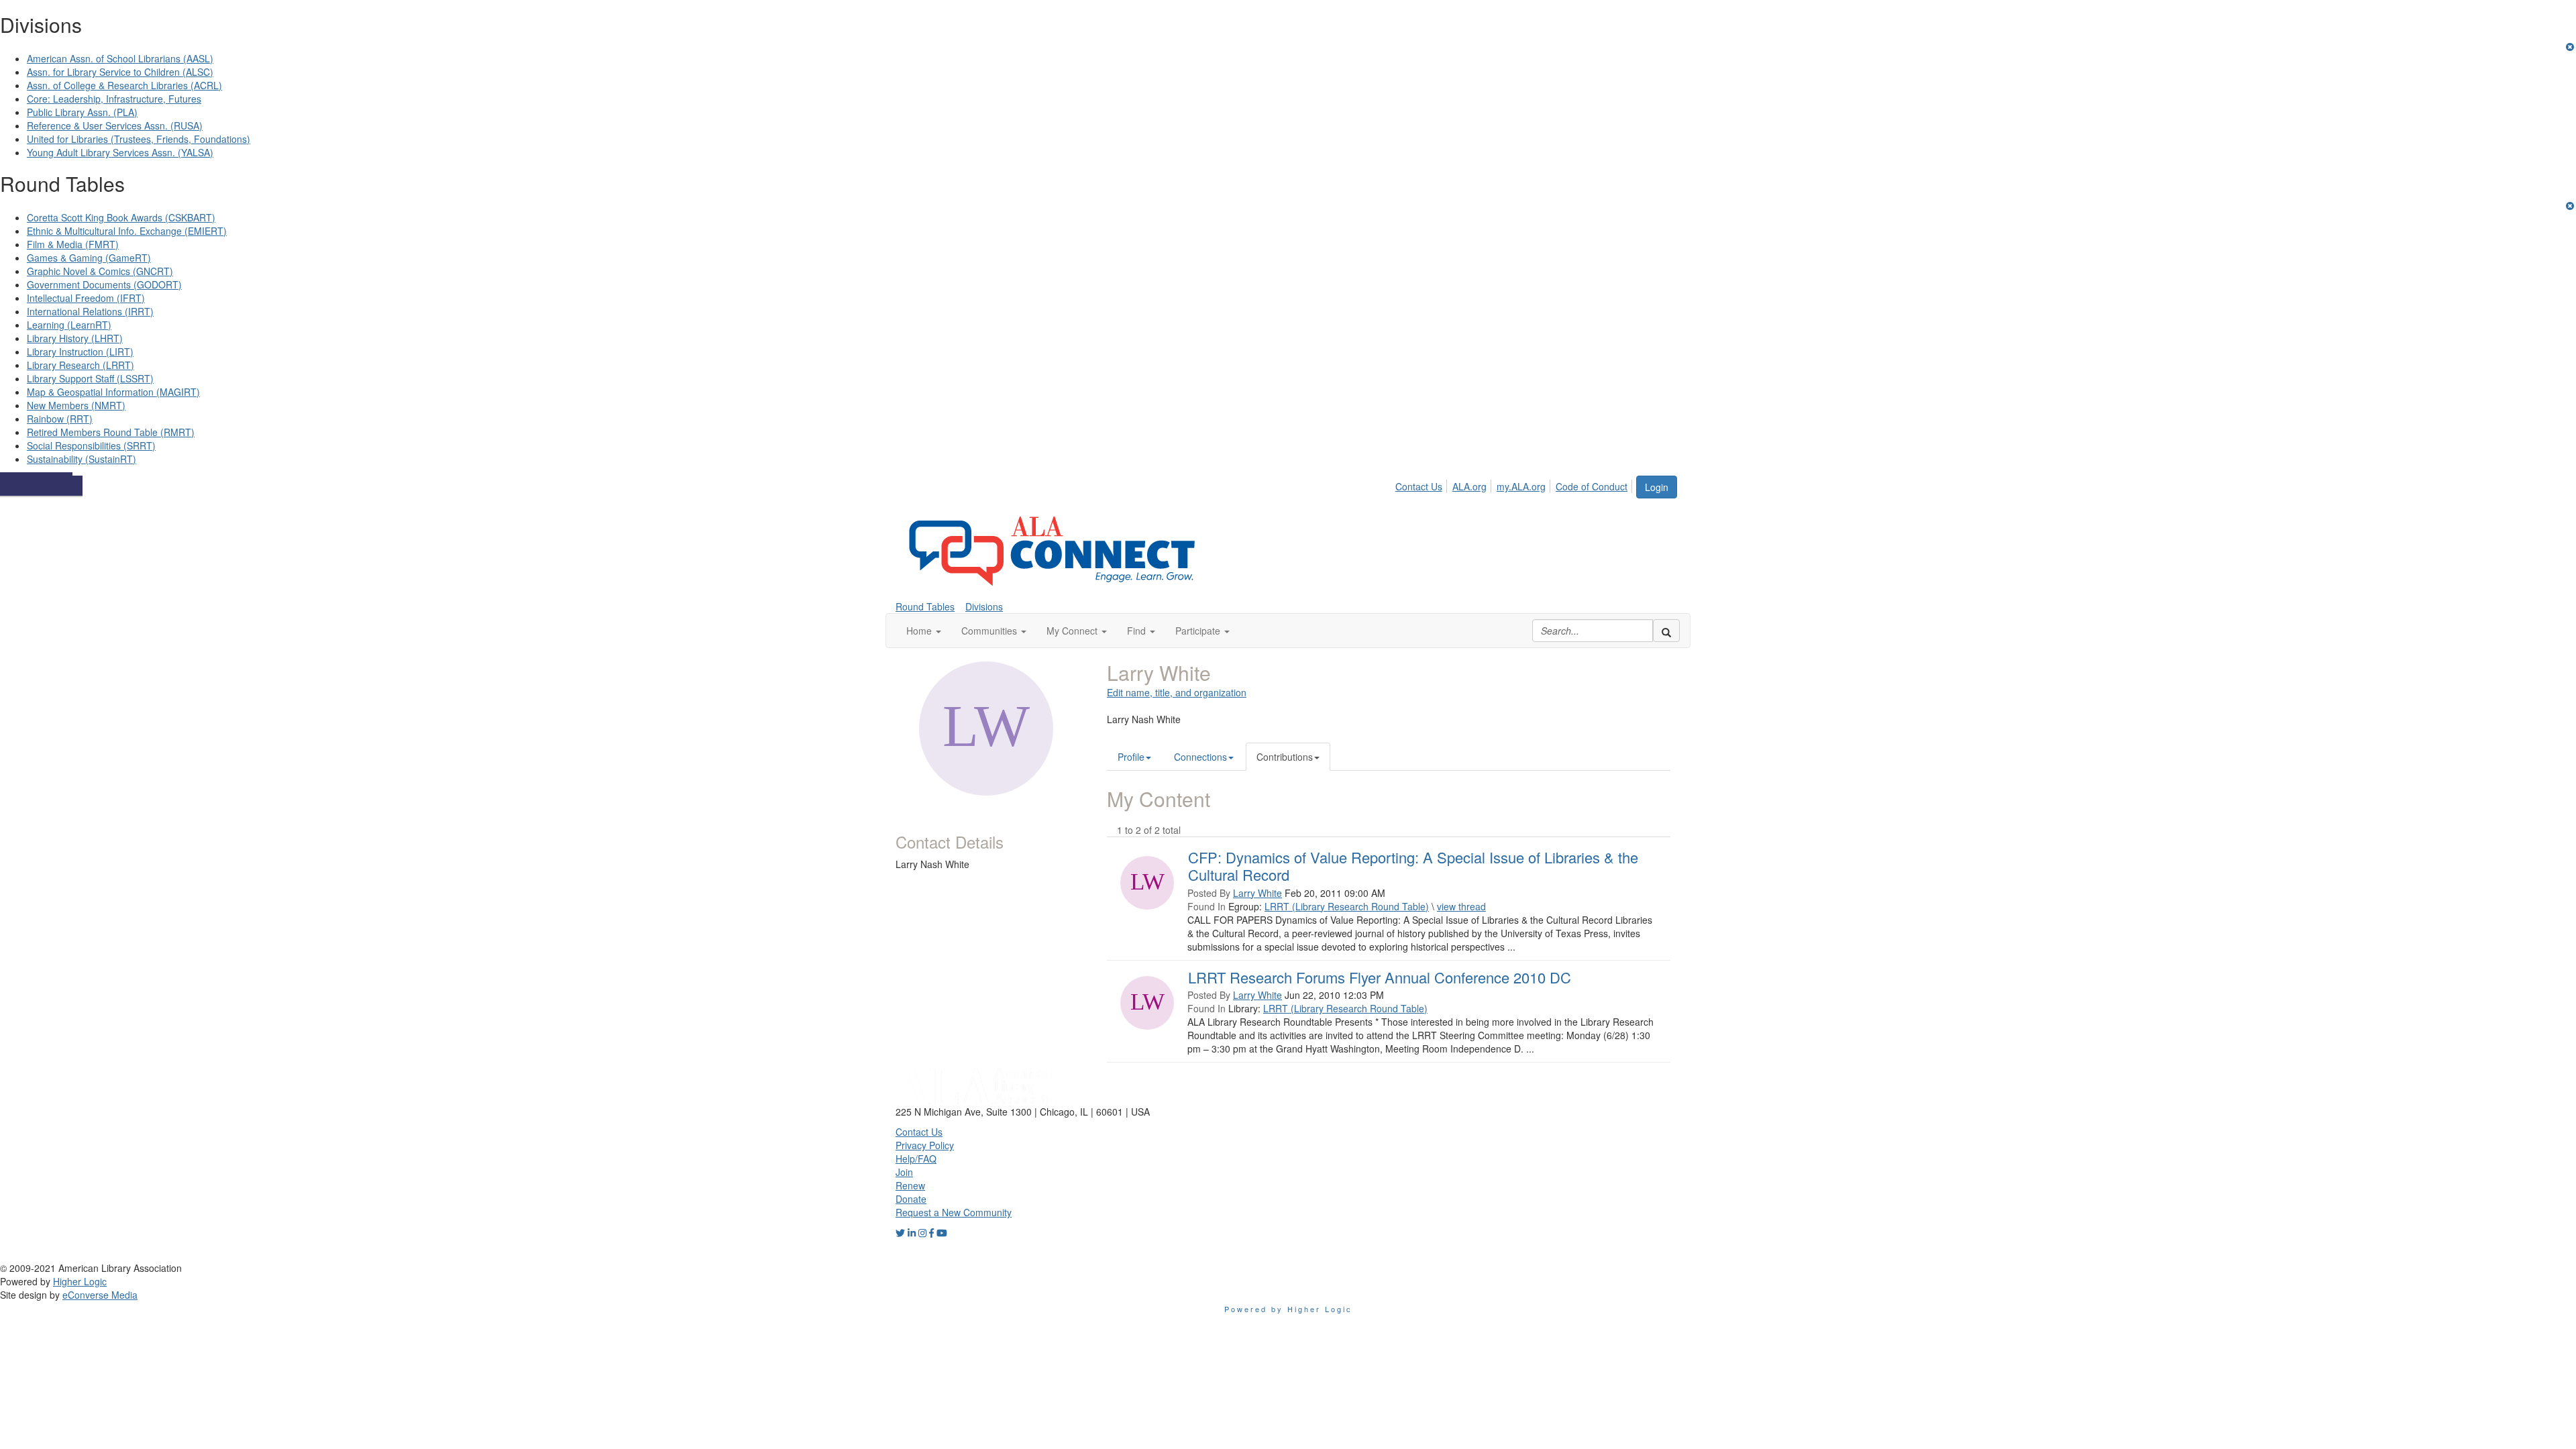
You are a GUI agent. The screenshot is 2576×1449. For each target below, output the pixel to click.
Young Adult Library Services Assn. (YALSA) (120, 152)
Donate (911, 1199)
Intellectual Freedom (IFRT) (86, 298)
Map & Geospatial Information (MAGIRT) (113, 392)
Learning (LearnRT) (69, 325)
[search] (1666, 631)
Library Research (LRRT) (80, 365)
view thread (1461, 906)
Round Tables (925, 606)
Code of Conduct (1592, 486)
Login (1657, 487)
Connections (1200, 757)
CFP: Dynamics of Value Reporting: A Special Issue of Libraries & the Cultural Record (1413, 866)
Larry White (1257, 893)
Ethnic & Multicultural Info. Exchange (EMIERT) (127, 231)
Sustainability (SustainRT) (82, 459)
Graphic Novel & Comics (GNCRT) (100, 271)
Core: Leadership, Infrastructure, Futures (114, 99)
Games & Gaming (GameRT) (89, 258)
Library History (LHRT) (75, 338)
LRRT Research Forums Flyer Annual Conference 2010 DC (1380, 977)
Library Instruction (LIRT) (80, 352)
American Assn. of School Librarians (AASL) (120, 58)
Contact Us (1419, 486)
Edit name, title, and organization (1177, 692)
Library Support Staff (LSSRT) (90, 378)
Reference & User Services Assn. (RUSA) (115, 125)
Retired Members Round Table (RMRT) (111, 432)
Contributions (1285, 757)
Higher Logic (80, 1281)
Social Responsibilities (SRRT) (91, 445)
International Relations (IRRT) (90, 311)
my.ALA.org (1521, 486)
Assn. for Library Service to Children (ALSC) (120, 72)
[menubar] (1515, 484)
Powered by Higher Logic (1288, 1309)
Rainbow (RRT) (60, 419)
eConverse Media (100, 1295)
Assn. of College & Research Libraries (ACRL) (124, 85)
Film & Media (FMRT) (73, 244)
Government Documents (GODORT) (104, 284)
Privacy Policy (925, 1145)
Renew (910, 1185)
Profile (1131, 757)
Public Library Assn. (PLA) (82, 112)
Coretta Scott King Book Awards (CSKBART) (121, 217)
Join (904, 1172)
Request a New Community (954, 1212)
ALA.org (1469, 486)
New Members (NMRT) (76, 405)
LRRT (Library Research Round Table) (1347, 906)
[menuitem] (1423, 484)
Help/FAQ (916, 1159)
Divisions (984, 606)
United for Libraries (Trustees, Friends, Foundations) (139, 139)
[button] (924, 631)
